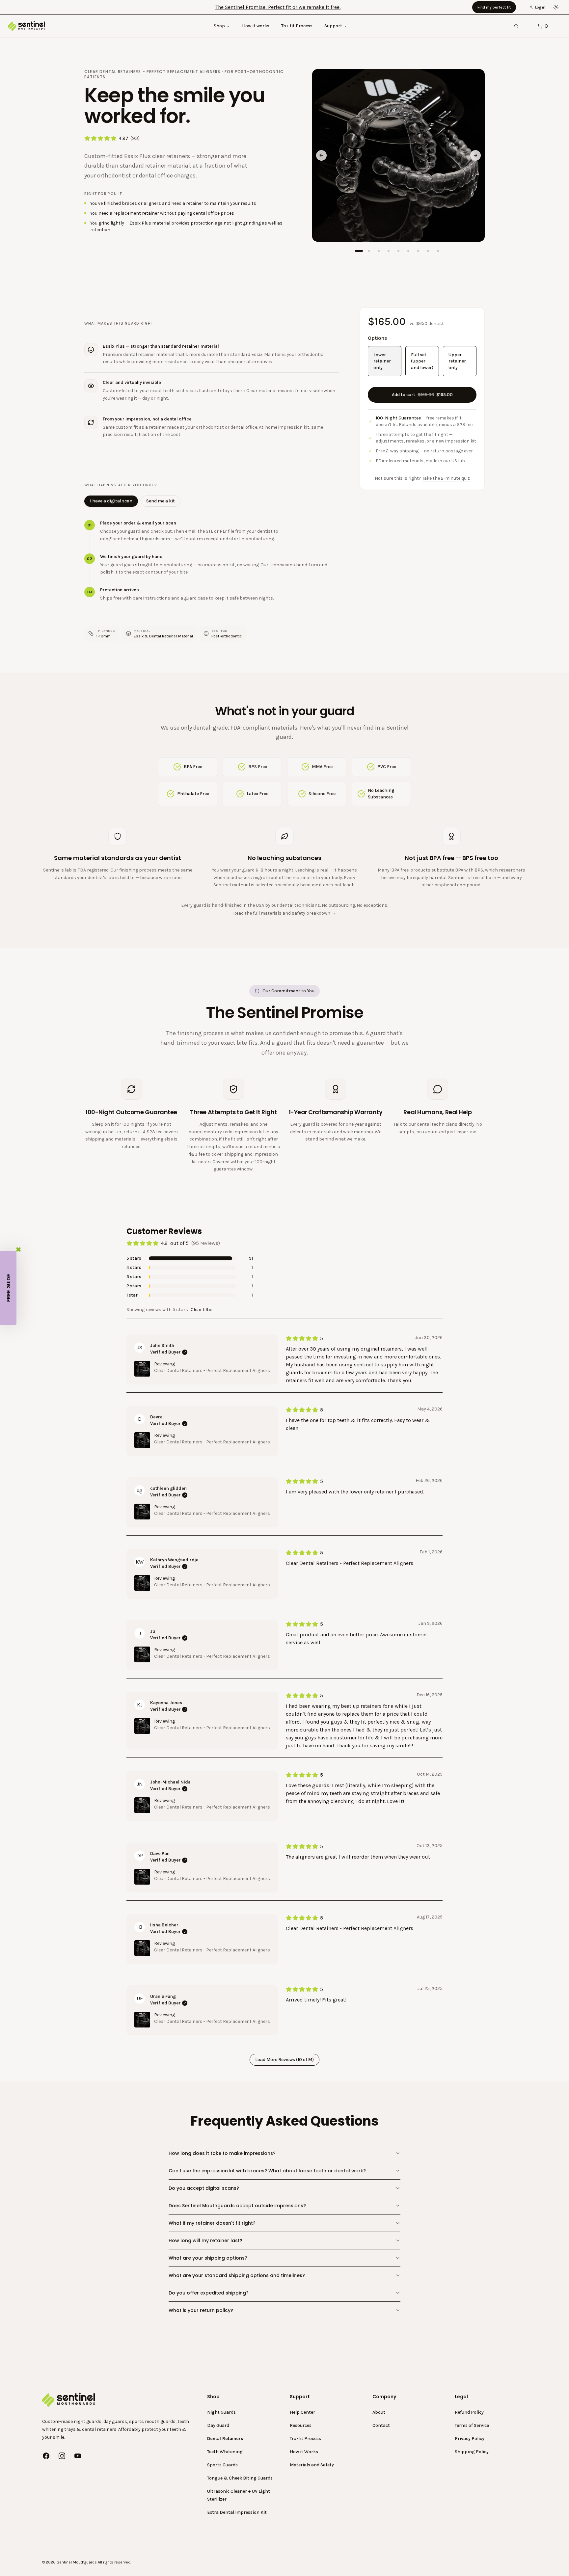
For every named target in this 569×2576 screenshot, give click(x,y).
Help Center (302, 2412)
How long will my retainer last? (205, 2241)
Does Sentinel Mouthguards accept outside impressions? (237, 2206)
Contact (381, 2425)
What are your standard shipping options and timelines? (237, 2275)
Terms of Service (472, 2425)
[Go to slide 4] (389, 251)
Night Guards (221, 2412)
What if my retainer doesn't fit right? (212, 2223)
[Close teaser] (18, 1249)
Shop (219, 26)
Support (333, 26)
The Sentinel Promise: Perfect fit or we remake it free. (278, 7)
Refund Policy (469, 2412)
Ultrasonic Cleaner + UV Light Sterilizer (239, 2495)
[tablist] (132, 501)
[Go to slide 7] (418, 251)
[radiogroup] (422, 361)
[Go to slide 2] (369, 251)
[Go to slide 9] (438, 251)
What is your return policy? (201, 2310)
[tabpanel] (211, 561)
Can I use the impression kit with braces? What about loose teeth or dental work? (267, 2171)
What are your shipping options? (208, 2258)
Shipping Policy (472, 2452)
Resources (301, 2425)
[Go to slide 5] (398, 251)
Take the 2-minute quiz (446, 478)
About (379, 2412)
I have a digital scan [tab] (111, 501)
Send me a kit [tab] (161, 501)
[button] (8, 1288)
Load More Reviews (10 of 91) (284, 2060)
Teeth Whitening (225, 2452)
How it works (256, 26)
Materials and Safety (312, 2465)
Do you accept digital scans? (204, 2188)
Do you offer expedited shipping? (209, 2293)
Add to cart (422, 394)
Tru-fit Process (297, 26)
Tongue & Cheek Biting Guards (240, 2478)
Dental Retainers (225, 2439)
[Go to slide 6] (408, 251)
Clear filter (202, 1310)
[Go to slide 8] (428, 251)
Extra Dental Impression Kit (237, 2512)
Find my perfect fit (494, 7)
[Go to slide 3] (379, 251)
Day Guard (218, 2425)
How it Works (304, 2452)
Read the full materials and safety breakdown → (284, 913)
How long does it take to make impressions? (222, 2153)
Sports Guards (222, 2465)
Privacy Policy (470, 2439)
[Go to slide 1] (359, 251)
